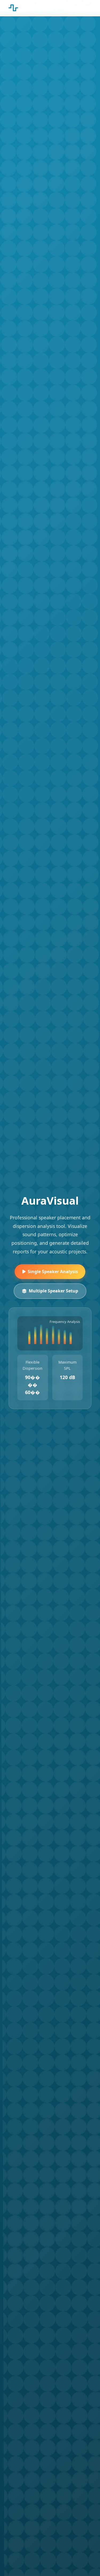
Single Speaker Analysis (53, 1272)
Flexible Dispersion (33, 1365)
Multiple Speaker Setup (53, 1291)
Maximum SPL (67, 1365)
